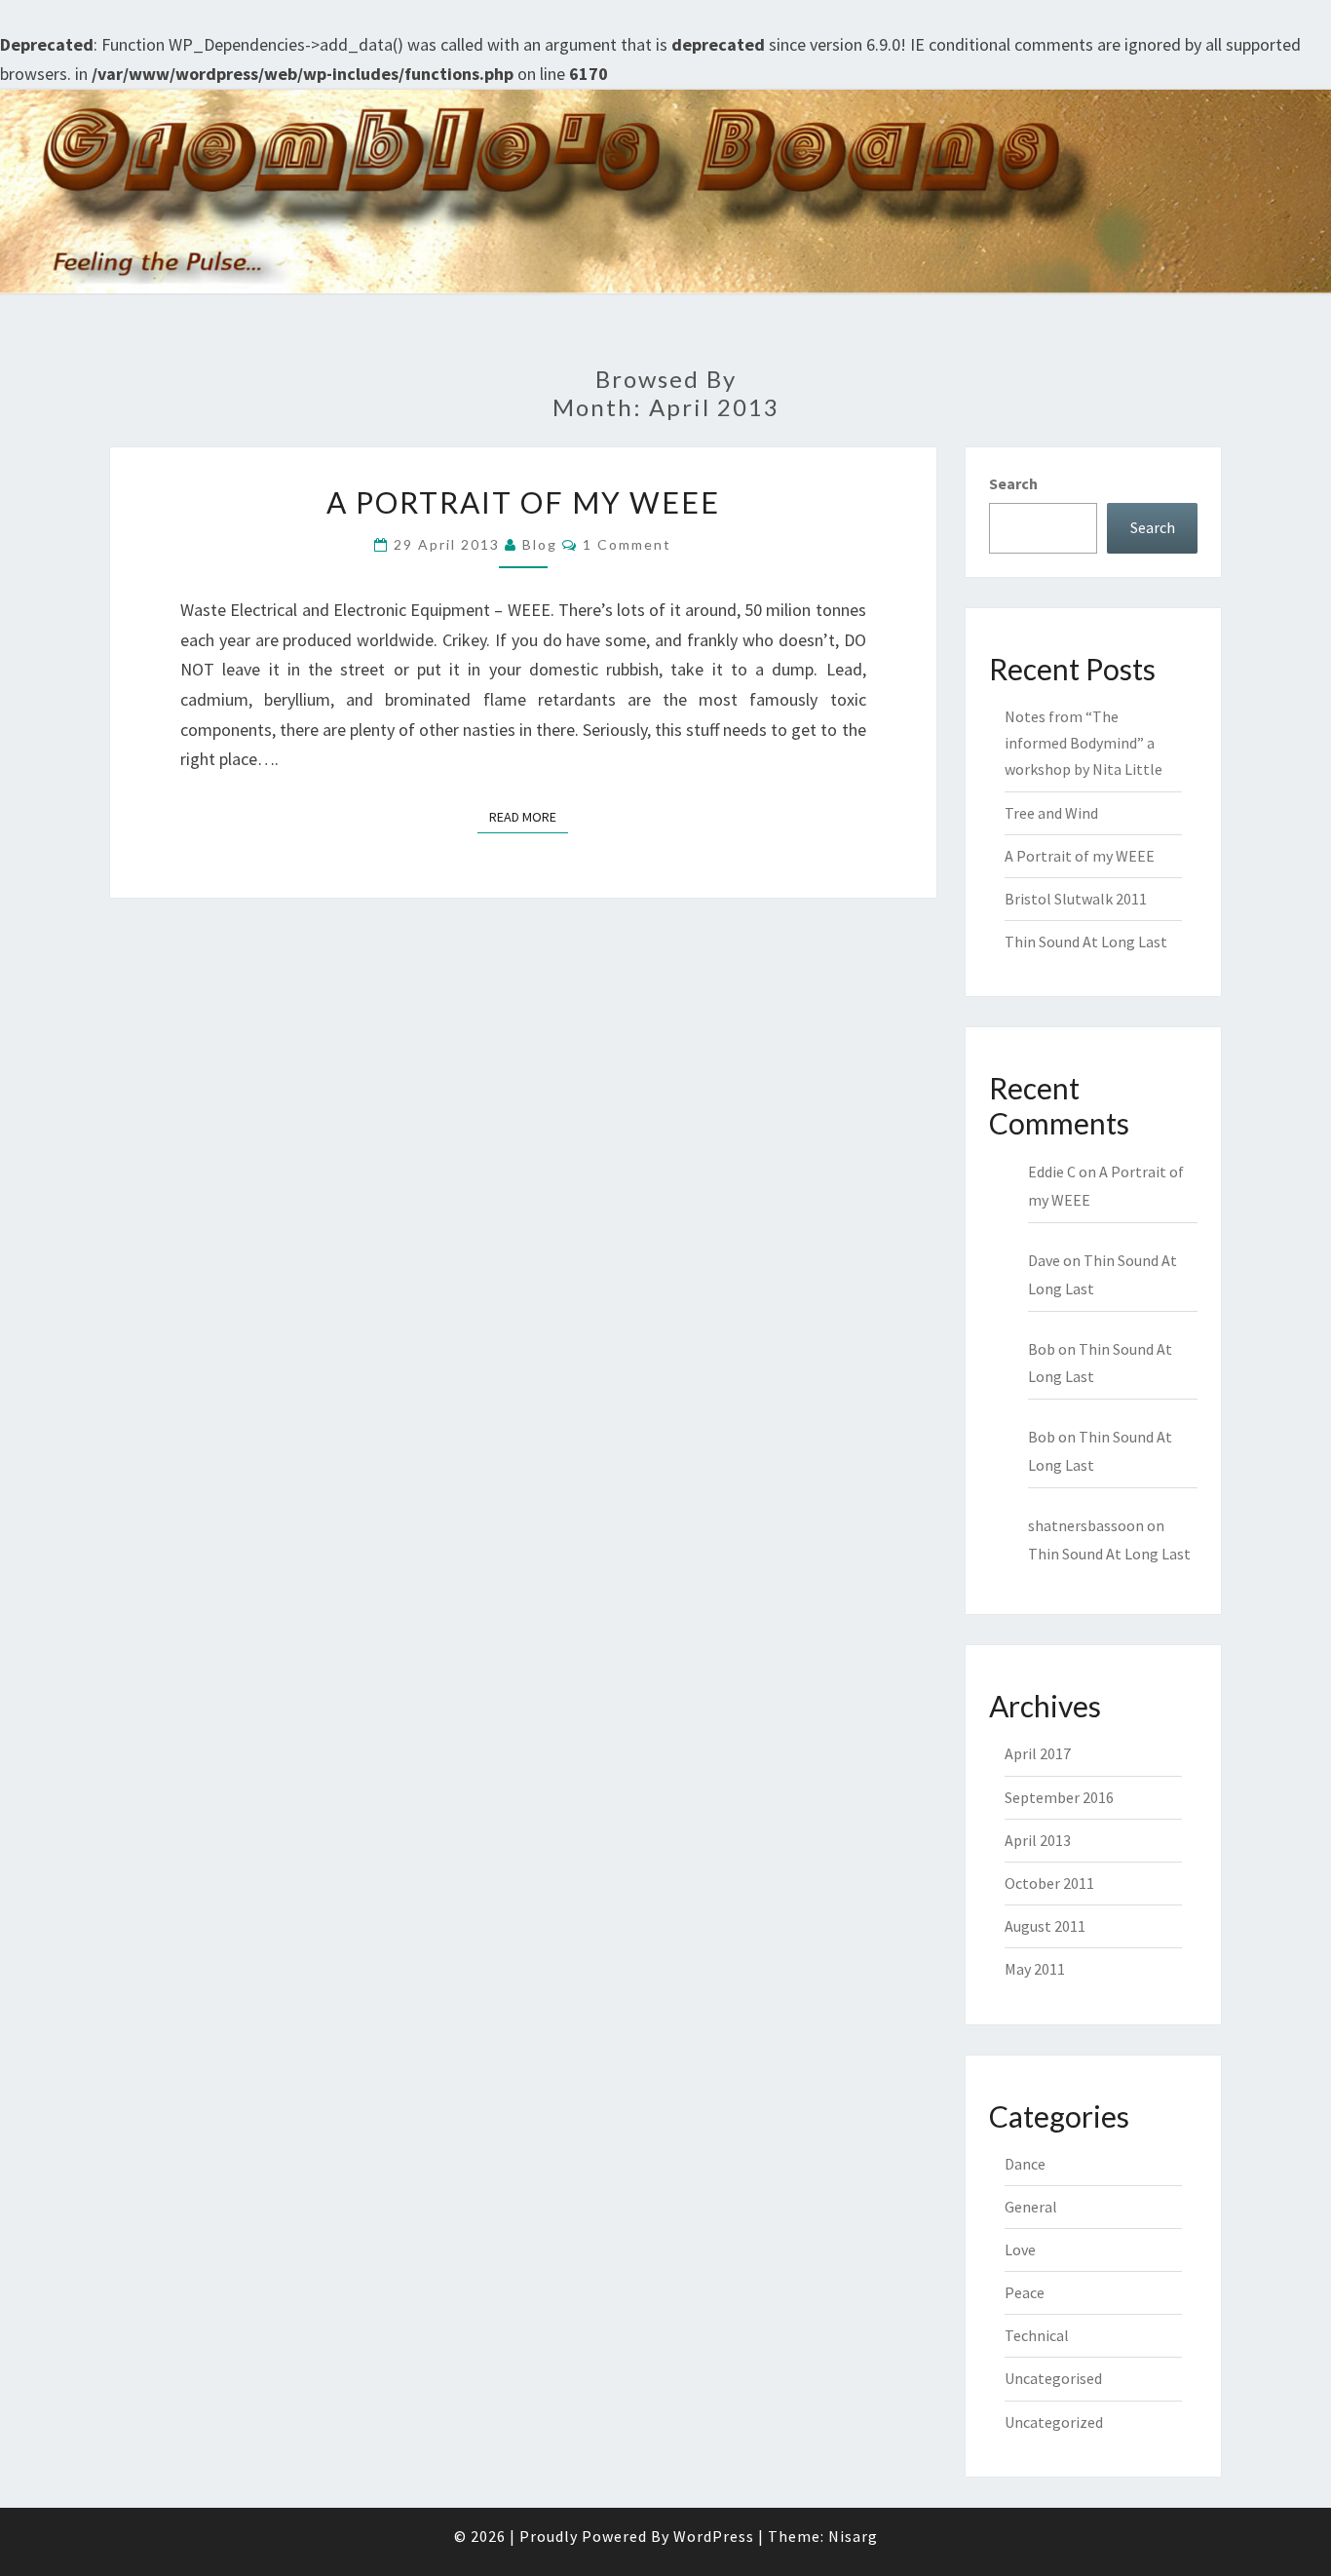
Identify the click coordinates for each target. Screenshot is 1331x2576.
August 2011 (1045, 1926)
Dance (1025, 2164)
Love (1020, 2249)
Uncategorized (1054, 2422)
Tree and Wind (1051, 813)
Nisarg (853, 2536)
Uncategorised (1053, 2378)
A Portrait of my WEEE (523, 502)
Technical (1037, 2335)
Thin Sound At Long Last (1086, 942)
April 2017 (1038, 1753)
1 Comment (627, 544)
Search (1013, 483)
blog (540, 544)
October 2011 (1049, 1883)
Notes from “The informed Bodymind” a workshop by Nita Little (1084, 743)
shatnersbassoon (1086, 1525)
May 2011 (1035, 1969)
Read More (529, 816)
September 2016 (1059, 1797)
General (1031, 2207)
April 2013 (1038, 1840)
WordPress (714, 2536)
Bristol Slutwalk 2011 (1076, 899)
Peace (1025, 2292)
